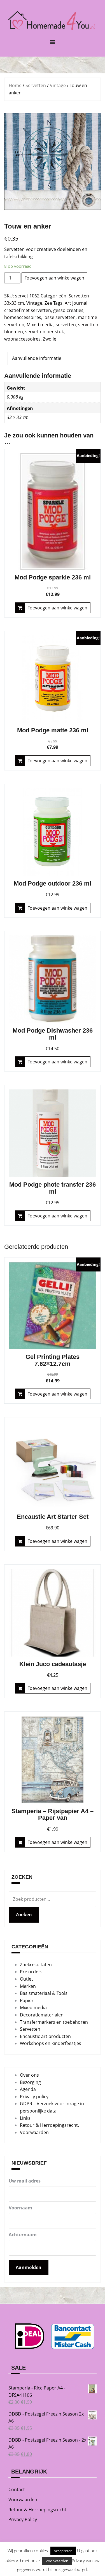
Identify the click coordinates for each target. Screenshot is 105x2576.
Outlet (26, 1979)
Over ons (29, 2075)
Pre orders (31, 1972)
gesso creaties (68, 310)
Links (25, 2118)
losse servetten (60, 317)
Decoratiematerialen (42, 2015)
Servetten (36, 85)
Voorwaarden (34, 2132)
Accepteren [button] (63, 2551)
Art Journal (76, 303)
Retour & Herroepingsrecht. (49, 2125)
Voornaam (20, 2208)
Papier (27, 2000)
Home (15, 85)
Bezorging (30, 2082)
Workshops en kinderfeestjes (51, 2043)
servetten (66, 325)
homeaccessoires (23, 317)
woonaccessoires (22, 339)
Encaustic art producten (45, 2036)
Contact (17, 2489)
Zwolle (50, 339)
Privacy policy (34, 2097)
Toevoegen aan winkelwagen (54, 278)
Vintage (58, 85)
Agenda (28, 2089)
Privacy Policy (23, 2519)
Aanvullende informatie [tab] (37, 358)
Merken (28, 1986)
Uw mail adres (25, 2181)
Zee (48, 303)
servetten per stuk (45, 332)
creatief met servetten (28, 310)
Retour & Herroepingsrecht (37, 2510)
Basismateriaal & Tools (44, 1993)
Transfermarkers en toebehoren (54, 2022)
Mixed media (40, 325)
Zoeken (24, 1914)
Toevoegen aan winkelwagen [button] (58, 608)
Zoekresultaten (36, 1965)
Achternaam (23, 2235)
